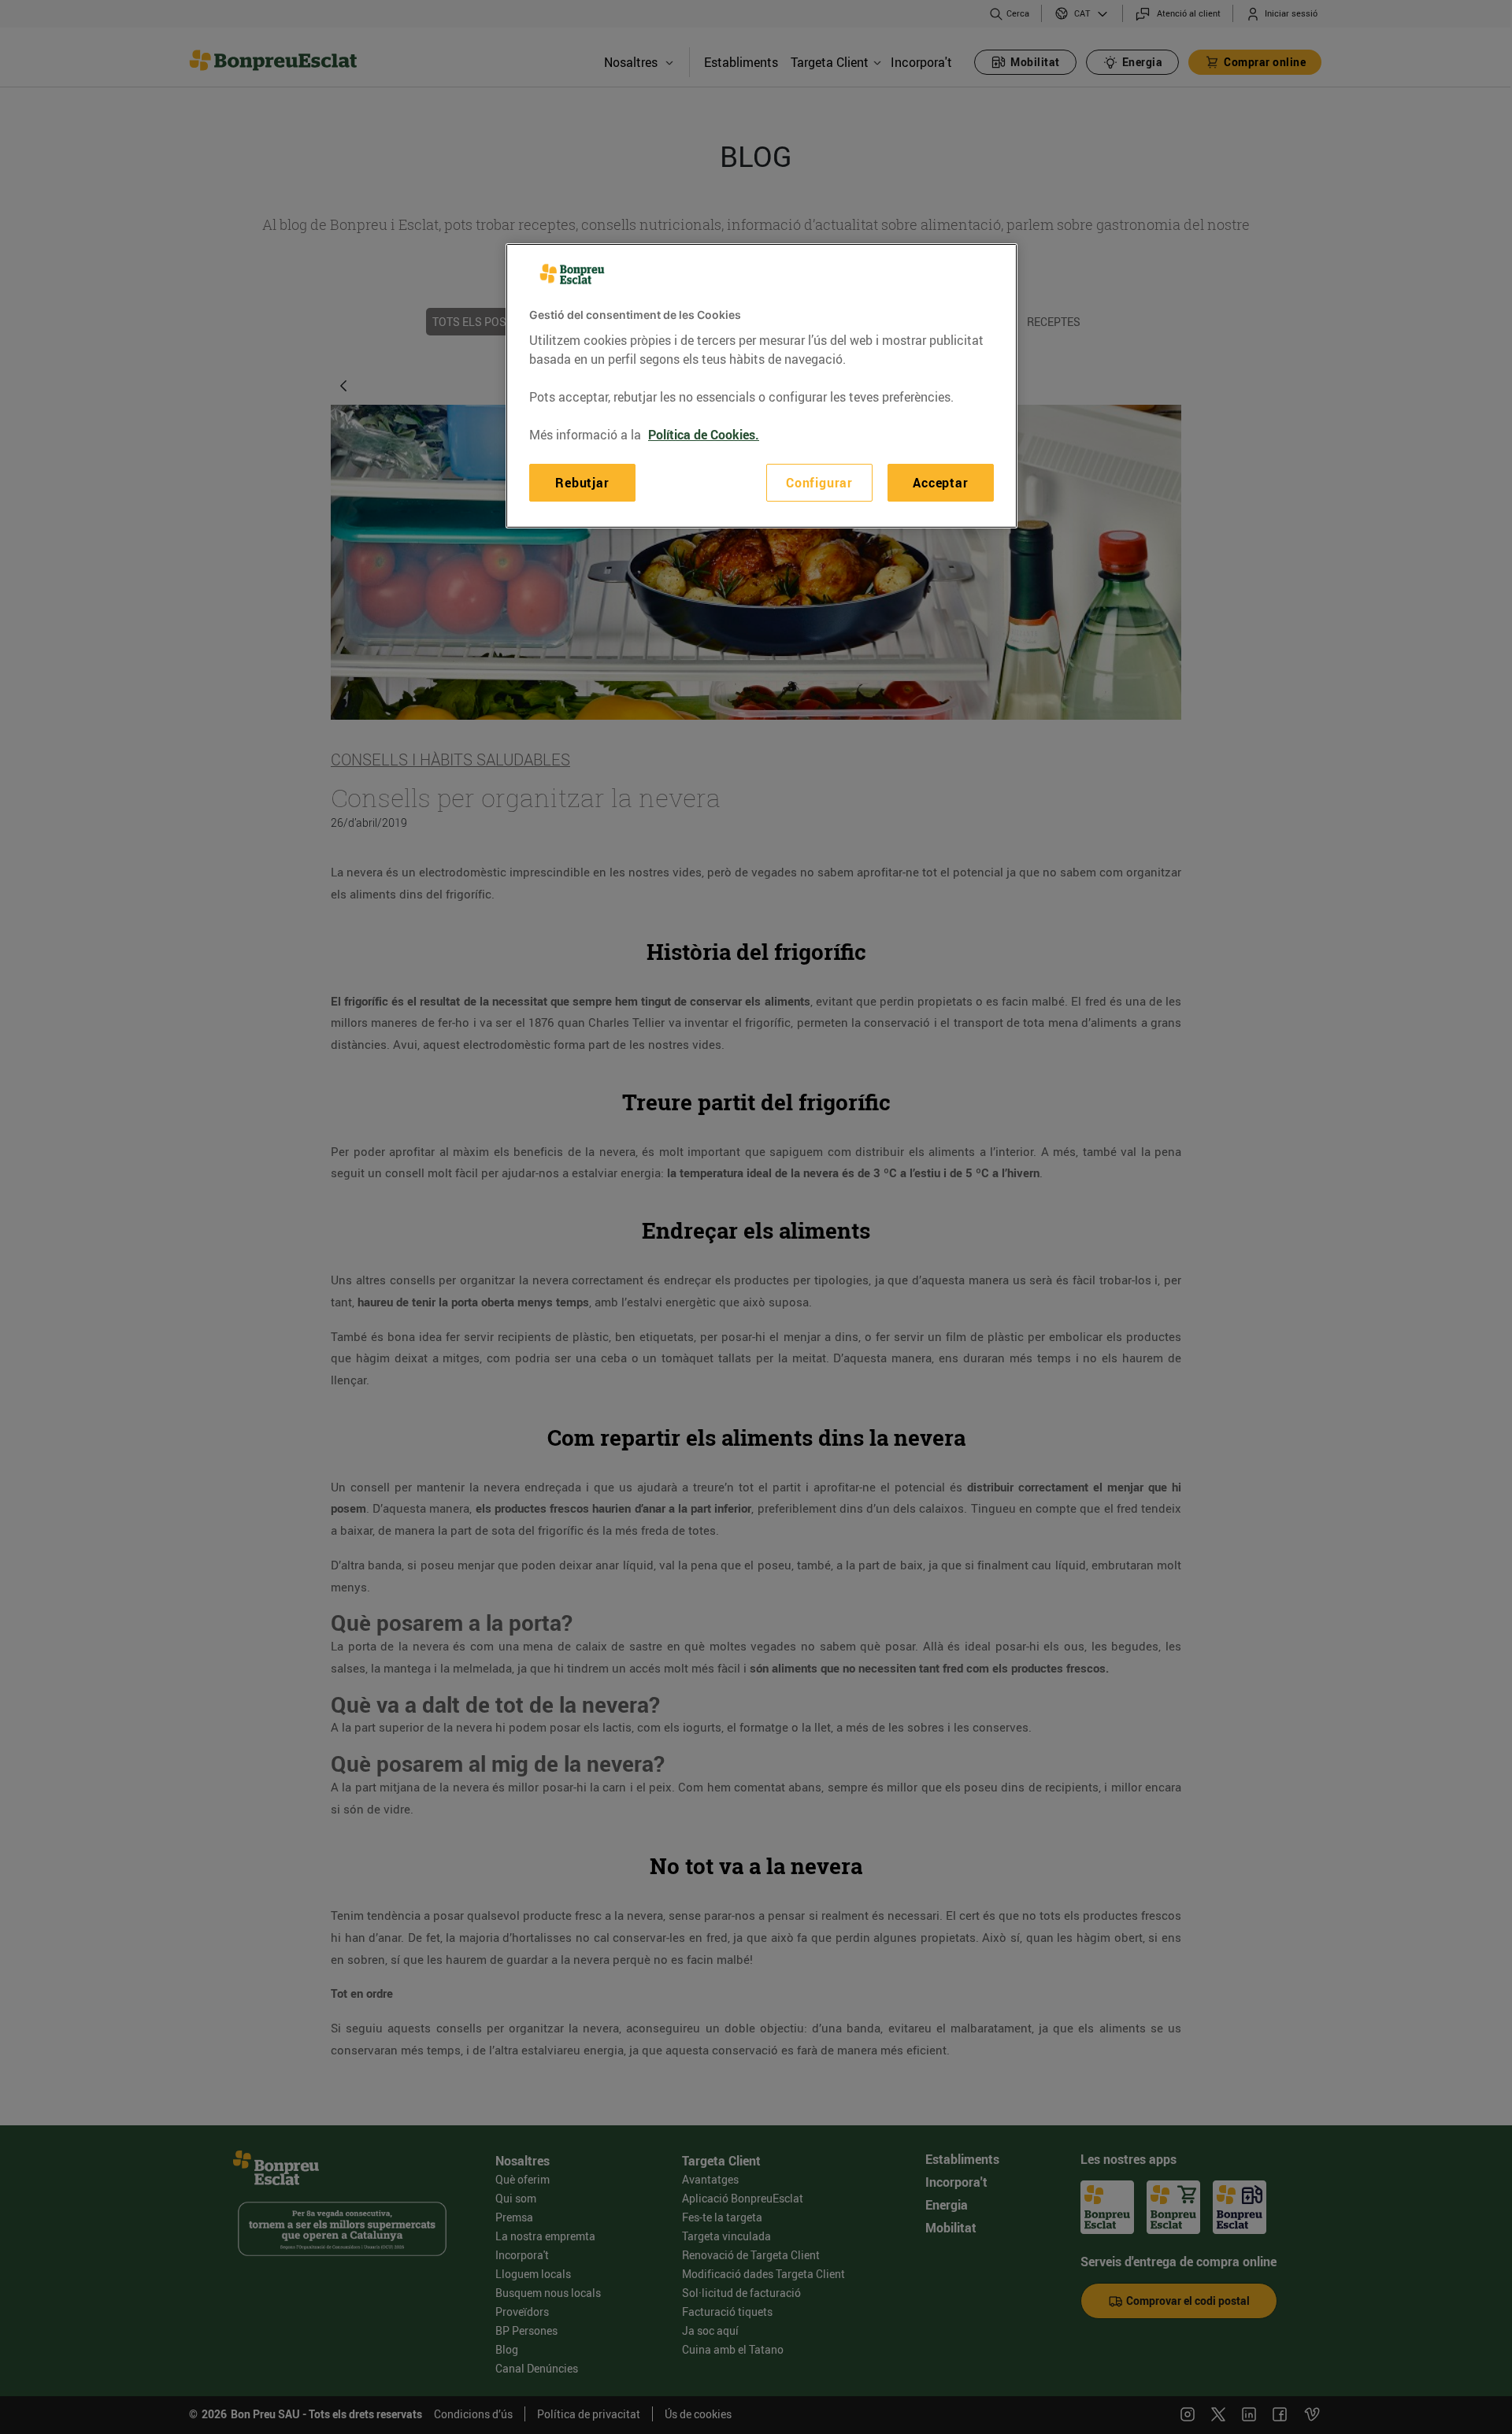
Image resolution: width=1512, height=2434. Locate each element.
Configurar (819, 483)
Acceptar (940, 483)
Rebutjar (582, 483)
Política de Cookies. (704, 435)
